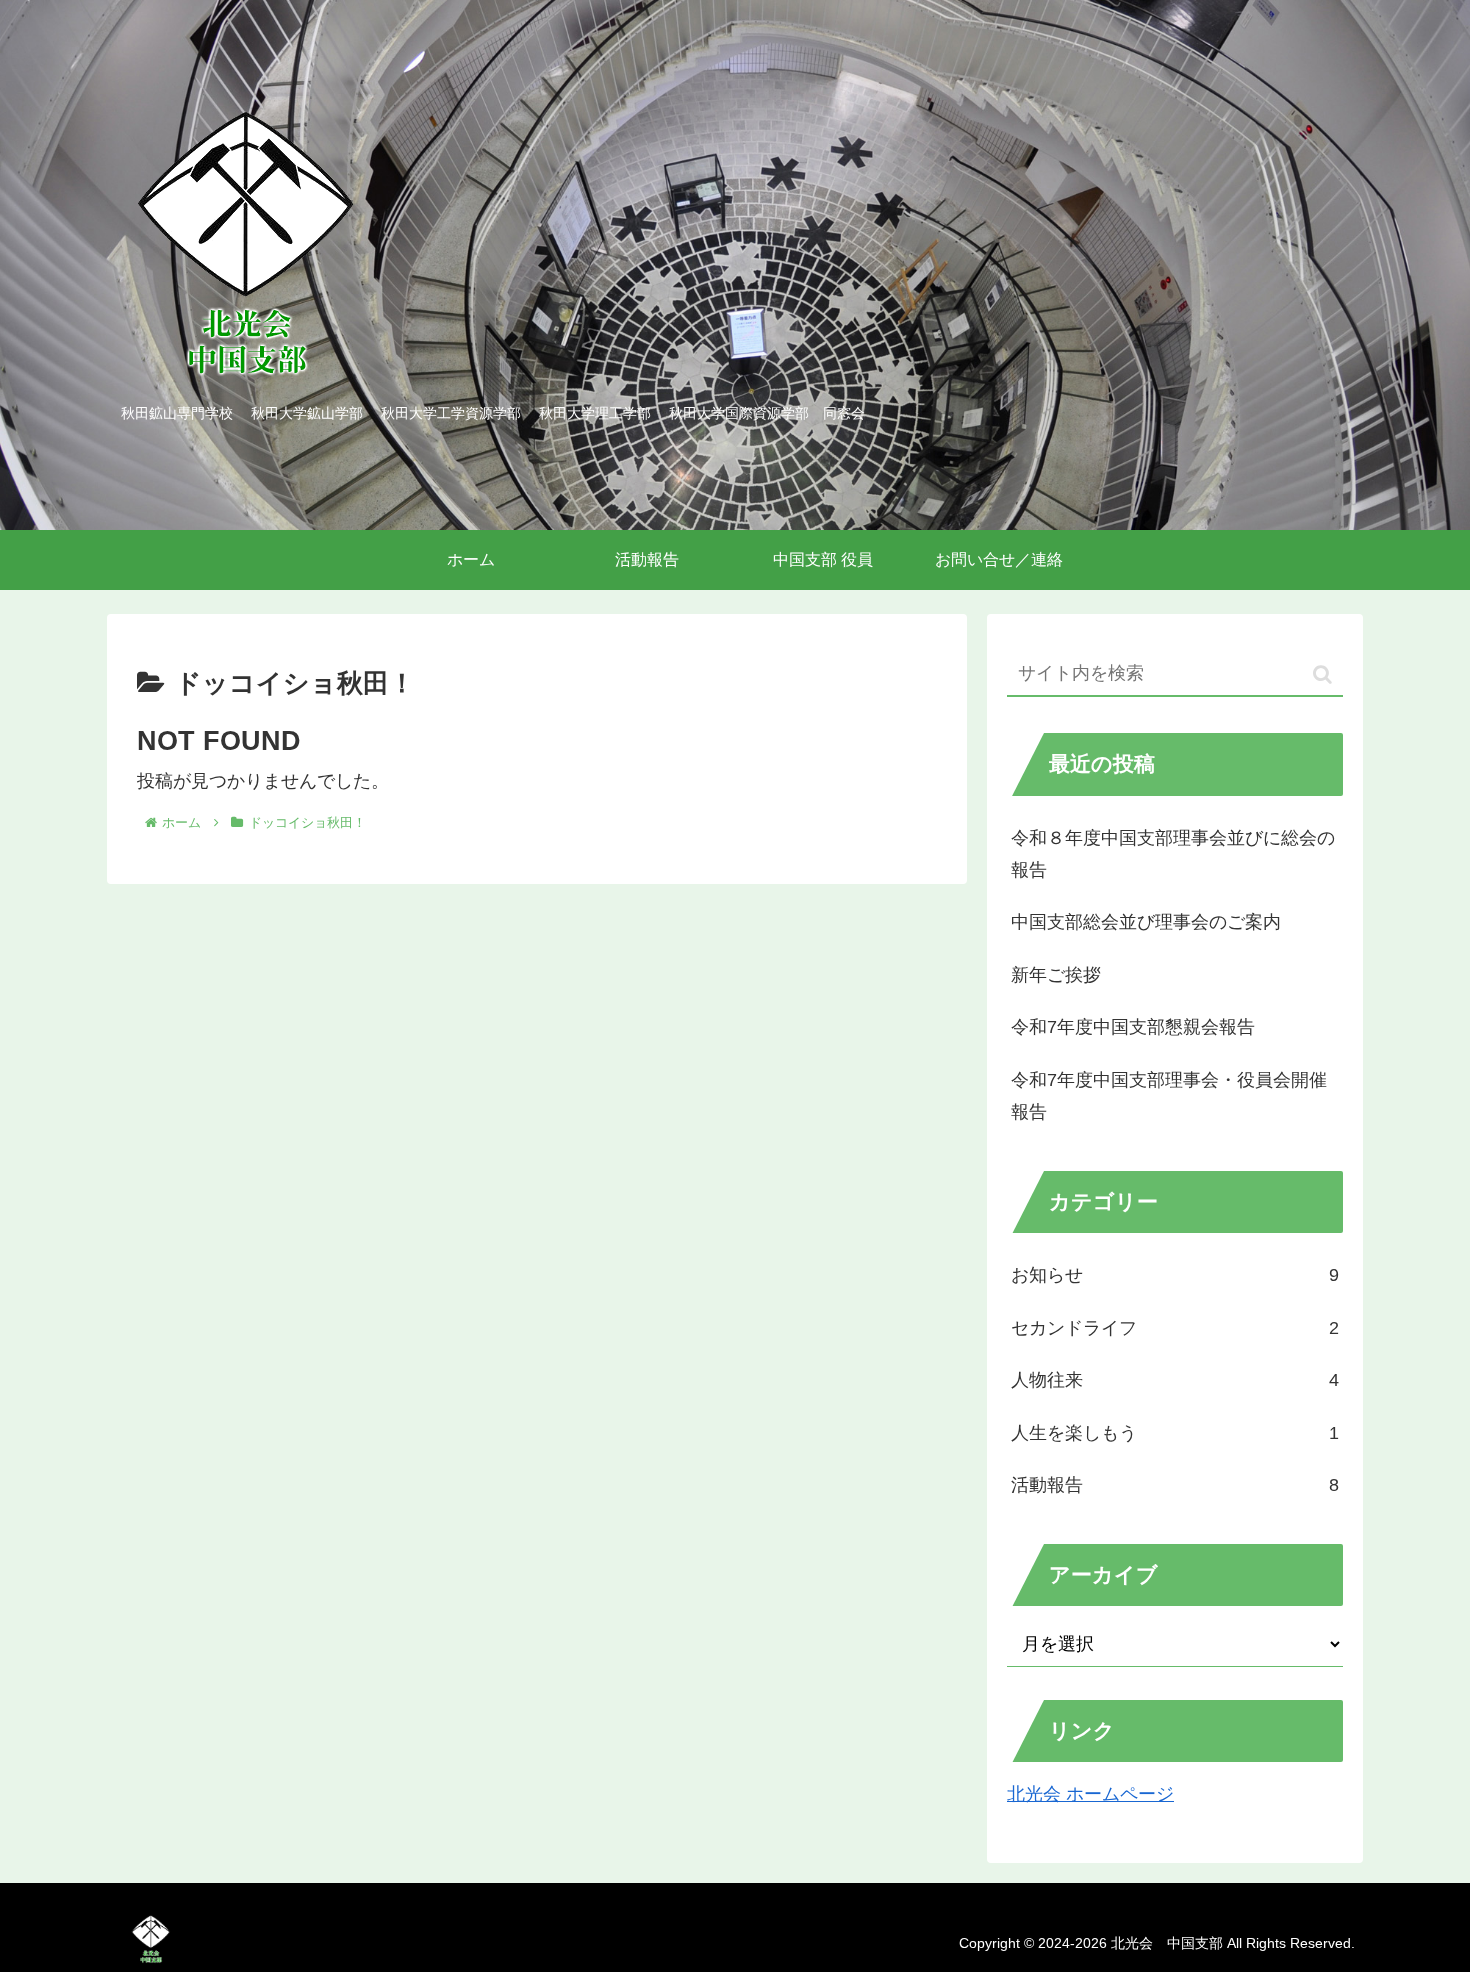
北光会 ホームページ (1090, 1794)
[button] (1322, 674)
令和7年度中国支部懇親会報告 (1133, 1027)
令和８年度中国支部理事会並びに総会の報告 (1173, 854)
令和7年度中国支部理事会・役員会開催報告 (1169, 1096)
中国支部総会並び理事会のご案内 (1146, 922)
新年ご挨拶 (1056, 975)
